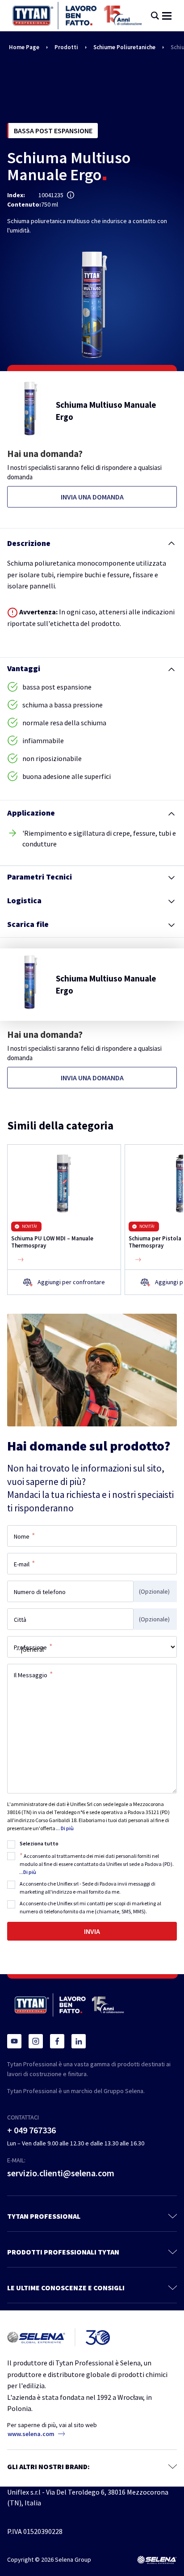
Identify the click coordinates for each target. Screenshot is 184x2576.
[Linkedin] (79, 2041)
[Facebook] (57, 2041)
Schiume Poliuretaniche (124, 47)
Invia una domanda (92, 497)
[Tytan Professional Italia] (77, 16)
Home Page (24, 47)
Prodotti (66, 47)
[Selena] (157, 2560)
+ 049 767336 (31, 2130)
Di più (67, 1828)
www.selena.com (31, 2434)
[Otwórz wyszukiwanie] (155, 16)
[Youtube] (14, 2041)
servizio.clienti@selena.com (61, 2173)
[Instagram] (36, 2041)
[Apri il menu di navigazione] (167, 16)
